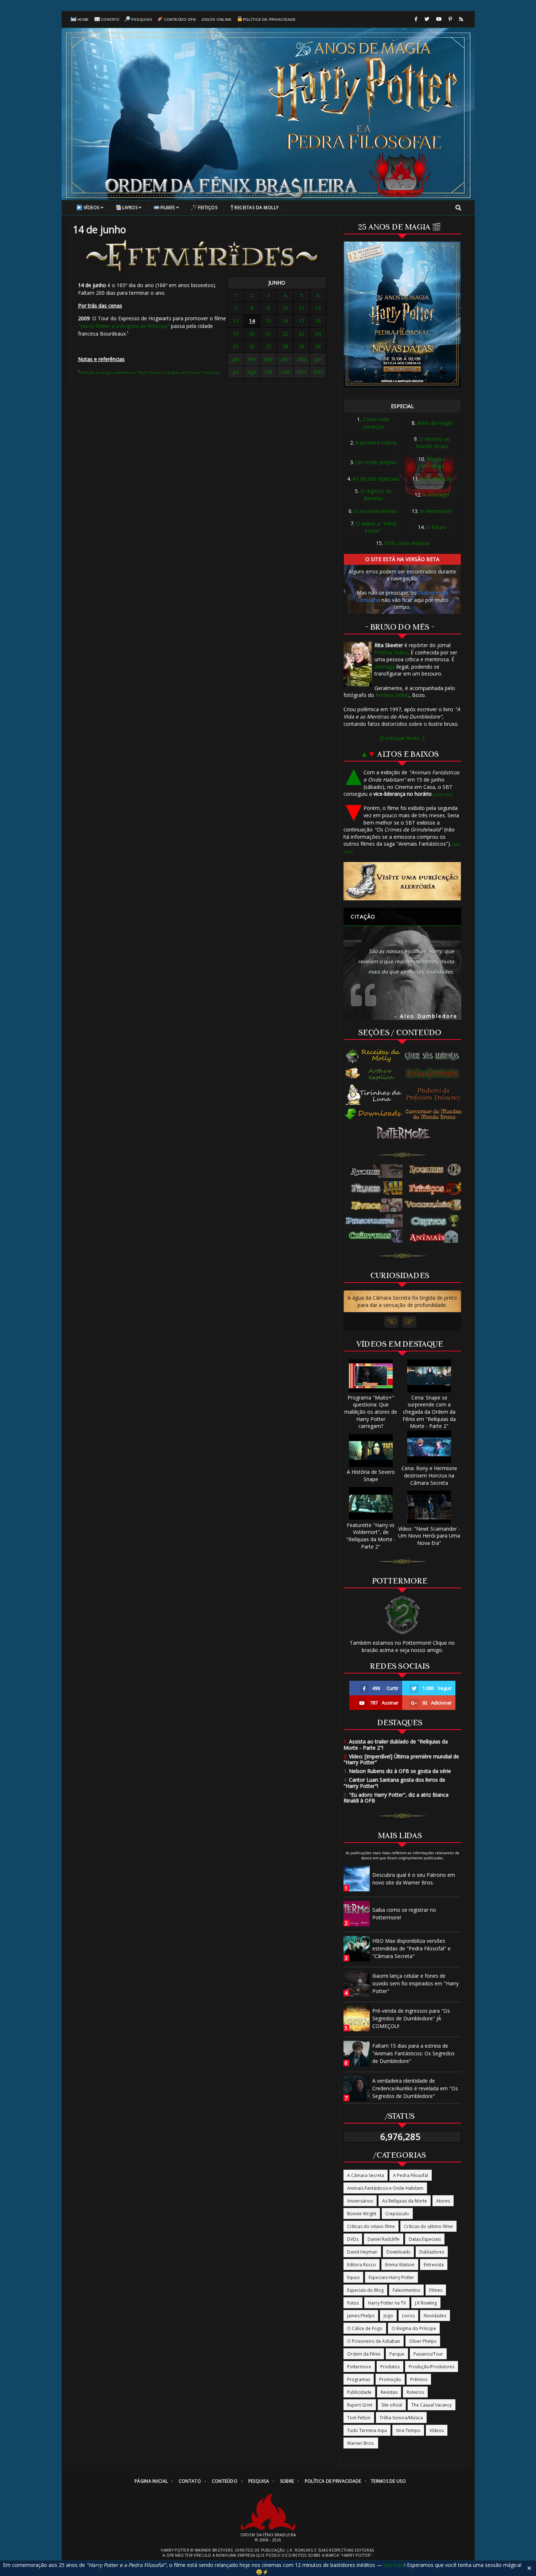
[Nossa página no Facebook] (416, 19)
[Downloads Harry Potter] (374, 1115)
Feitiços (208, 208)
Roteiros (415, 2392)
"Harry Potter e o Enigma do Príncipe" (124, 326)
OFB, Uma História (407, 543)
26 (252, 346)
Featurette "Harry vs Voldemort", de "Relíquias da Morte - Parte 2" (371, 1536)
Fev (252, 359)
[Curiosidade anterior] (391, 1322)
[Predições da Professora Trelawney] (435, 1094)
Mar (268, 359)
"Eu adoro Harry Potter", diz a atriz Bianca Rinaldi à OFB (396, 1798)
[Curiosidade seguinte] (409, 1322)
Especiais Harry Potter (391, 2277)
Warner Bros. (361, 2443)
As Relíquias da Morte (405, 2201)
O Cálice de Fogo (365, 2328)
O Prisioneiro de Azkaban (374, 2341)
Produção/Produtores (432, 2367)
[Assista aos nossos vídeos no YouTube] (439, 19)
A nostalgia (436, 495)
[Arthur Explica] (374, 1073)
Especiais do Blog (365, 2290)
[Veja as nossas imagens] (450, 19)
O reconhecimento (376, 511)
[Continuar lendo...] (402, 738)
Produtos (390, 2367)
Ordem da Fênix (364, 2354)
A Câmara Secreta (366, 2175)
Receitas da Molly (257, 208)
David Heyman (362, 2252)
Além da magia (435, 423)
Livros (130, 208)
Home (83, 19)
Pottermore (359, 2367)
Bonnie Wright (362, 2214)
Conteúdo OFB (180, 19)
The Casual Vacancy (432, 2405)
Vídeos (92, 208)
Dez (318, 372)
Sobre (287, 2481)
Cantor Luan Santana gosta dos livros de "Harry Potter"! (394, 1783)
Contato (110, 19)
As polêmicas (436, 479)
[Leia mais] (443, 794)
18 (318, 321)
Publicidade (359, 2392)
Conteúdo (225, 2481)
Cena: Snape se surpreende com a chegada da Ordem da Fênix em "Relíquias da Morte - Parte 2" (429, 1412)
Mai (302, 359)
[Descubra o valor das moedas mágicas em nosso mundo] (435, 1115)
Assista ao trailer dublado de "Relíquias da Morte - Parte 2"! (396, 1745)
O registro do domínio (376, 495)
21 (268, 334)
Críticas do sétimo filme (428, 2226)
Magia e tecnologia (433, 463)
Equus (353, 2277)
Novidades (435, 2316)
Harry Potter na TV (387, 2303)
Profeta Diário (391, 652)
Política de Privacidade (269, 19)
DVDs (353, 2239)
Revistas (389, 2392)
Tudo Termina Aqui (367, 2430)
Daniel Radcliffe (384, 2239)
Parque (397, 2354)
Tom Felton (359, 2418)
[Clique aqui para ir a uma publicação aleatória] (402, 881)
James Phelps (361, 2316)
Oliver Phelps (423, 2341)
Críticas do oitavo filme (371, 2226)
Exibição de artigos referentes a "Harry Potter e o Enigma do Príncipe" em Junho (149, 372)
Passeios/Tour (428, 2354)
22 (285, 334)
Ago (252, 372)
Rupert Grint (360, 2405)
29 (302, 346)
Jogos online (216, 19)
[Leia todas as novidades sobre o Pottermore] (405, 1133)
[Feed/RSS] (461, 19)
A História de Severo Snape (371, 1475)
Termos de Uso (388, 2481)
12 (318, 308)
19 (236, 334)
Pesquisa (142, 19)
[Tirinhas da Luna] (374, 1094)
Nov (301, 372)
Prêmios (419, 2379)
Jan (236, 359)
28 (285, 346)
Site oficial (392, 2405)
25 (236, 346)
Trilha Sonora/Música (401, 2418)
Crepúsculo (397, 2214)
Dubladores (432, 2252)
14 (252, 321)
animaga (385, 667)
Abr (285, 359)
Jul (235, 372)
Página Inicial (151, 2481)
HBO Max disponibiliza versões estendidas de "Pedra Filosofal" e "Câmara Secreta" (411, 1948)
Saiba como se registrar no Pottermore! (404, 1914)
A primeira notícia (376, 443)
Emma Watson (400, 2265)
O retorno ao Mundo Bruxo (433, 443)
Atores (443, 2201)
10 (285, 308)
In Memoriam (436, 511)
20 (252, 334)
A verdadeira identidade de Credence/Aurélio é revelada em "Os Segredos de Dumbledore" (415, 2088)
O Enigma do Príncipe (414, 2328)
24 (318, 334)
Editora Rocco (362, 2265)
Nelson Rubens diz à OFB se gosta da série (397, 1771)
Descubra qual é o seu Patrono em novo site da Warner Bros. (414, 1879)
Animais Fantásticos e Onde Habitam (385, 2188)
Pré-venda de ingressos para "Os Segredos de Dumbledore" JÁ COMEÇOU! (411, 2018)
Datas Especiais (425, 2239)
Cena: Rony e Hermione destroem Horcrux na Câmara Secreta (429, 1475)
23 (302, 334)
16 (285, 321)
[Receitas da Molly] (374, 1056)
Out (285, 372)
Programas (359, 2379)
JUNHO (277, 283)
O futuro (436, 527)
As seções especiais (376, 479)
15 (268, 321)
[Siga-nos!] (427, 19)
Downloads (398, 2252)
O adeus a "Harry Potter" (376, 527)
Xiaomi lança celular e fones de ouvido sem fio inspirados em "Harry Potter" (415, 1983)
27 (268, 346)
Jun (318, 359)
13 (236, 321)
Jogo (388, 2316)
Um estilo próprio (376, 462)
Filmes (168, 208)
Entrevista (434, 2265)
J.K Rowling (426, 2303)
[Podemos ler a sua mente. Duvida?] (435, 1073)
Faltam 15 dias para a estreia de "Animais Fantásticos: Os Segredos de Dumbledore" (413, 2053)
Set (269, 372)
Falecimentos (406, 2290)
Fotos (353, 2303)
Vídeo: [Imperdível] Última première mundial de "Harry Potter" (401, 1759)
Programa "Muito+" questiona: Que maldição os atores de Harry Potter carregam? (371, 1412)
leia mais (394, 2565)
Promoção (390, 2379)
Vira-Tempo (408, 2430)
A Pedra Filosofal (411, 2175)
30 (318, 346)
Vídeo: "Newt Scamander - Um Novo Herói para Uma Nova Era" (429, 1536)
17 (302, 321)
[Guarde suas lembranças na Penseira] (435, 1056)
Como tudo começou (376, 423)
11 (302, 308)
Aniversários (360, 2201)
